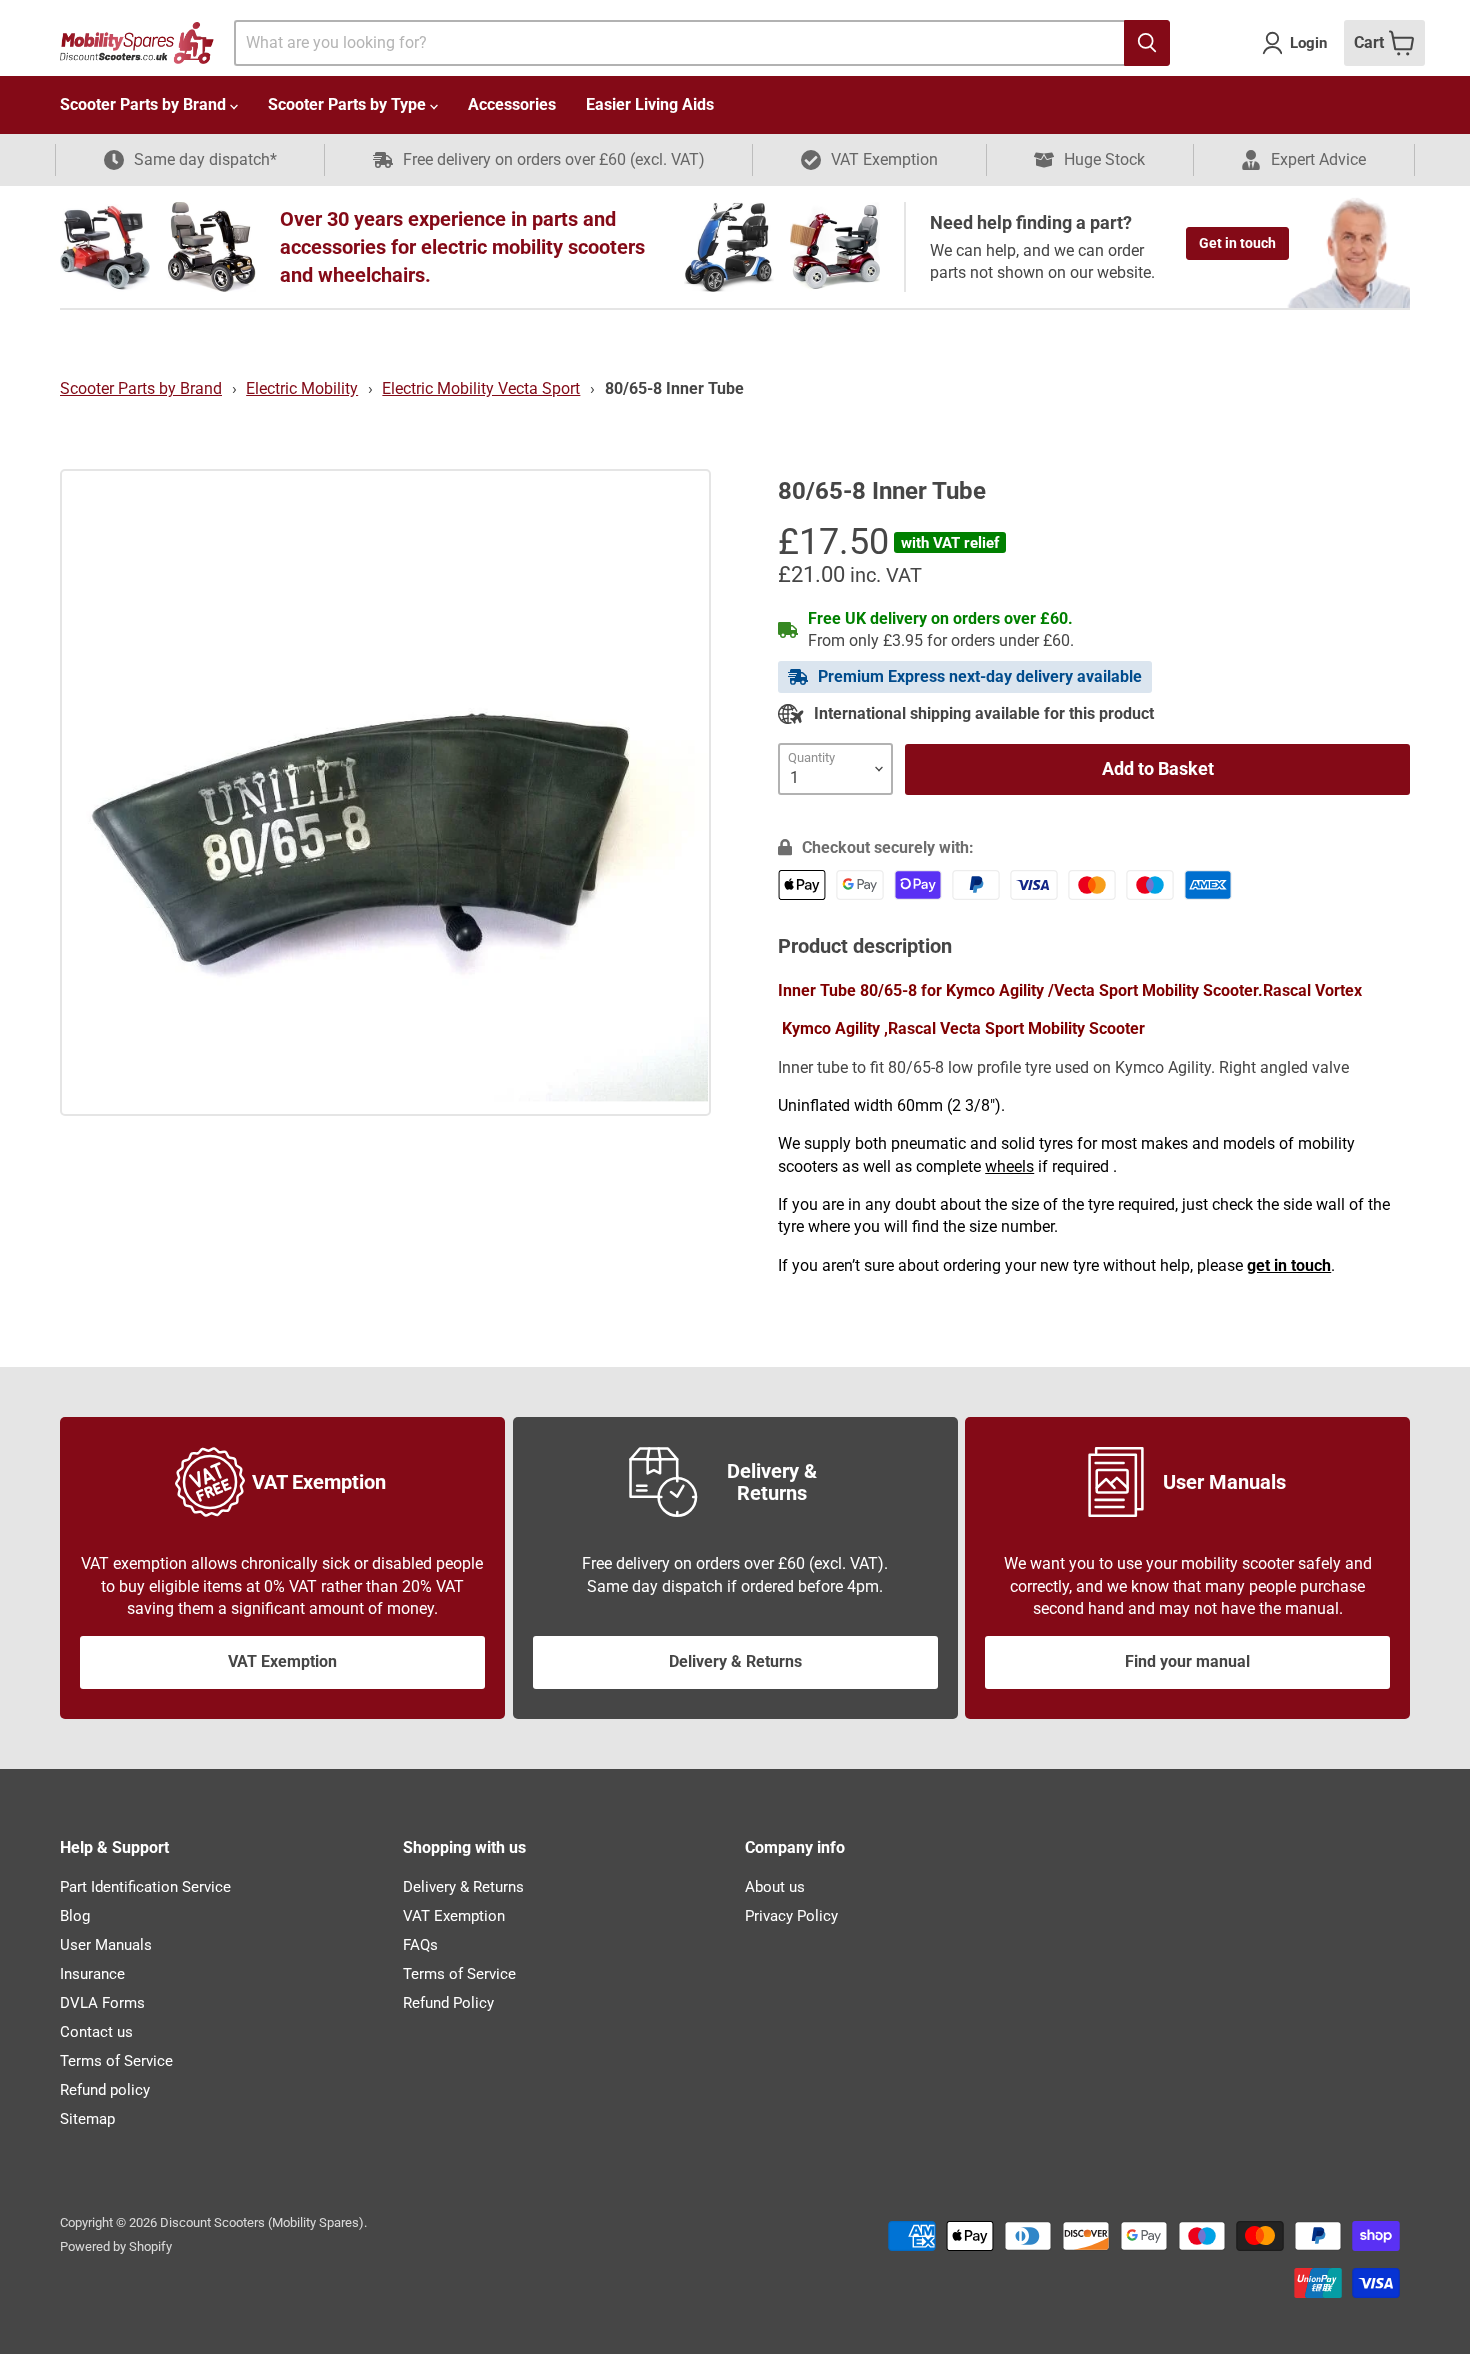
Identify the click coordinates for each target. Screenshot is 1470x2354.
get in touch (1289, 1265)
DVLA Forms (102, 2003)
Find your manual (1187, 1661)
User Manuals (106, 1945)
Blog (75, 1916)
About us (775, 1887)
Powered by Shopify (116, 2246)
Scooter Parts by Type (349, 104)
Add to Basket (1158, 768)
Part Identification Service (145, 1887)
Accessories (512, 104)
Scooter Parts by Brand (145, 104)
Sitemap (87, 2119)
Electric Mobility (302, 388)
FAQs (420, 1945)
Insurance (92, 1974)
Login (1308, 43)
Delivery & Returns (735, 1661)
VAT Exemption (282, 1661)
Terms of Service (116, 2061)
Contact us (96, 2032)
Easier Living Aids (650, 104)
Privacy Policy (791, 1916)
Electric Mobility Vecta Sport (481, 388)
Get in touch (1237, 243)
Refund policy (105, 2090)
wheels (1009, 1166)
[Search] (1147, 43)
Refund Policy (448, 2003)
